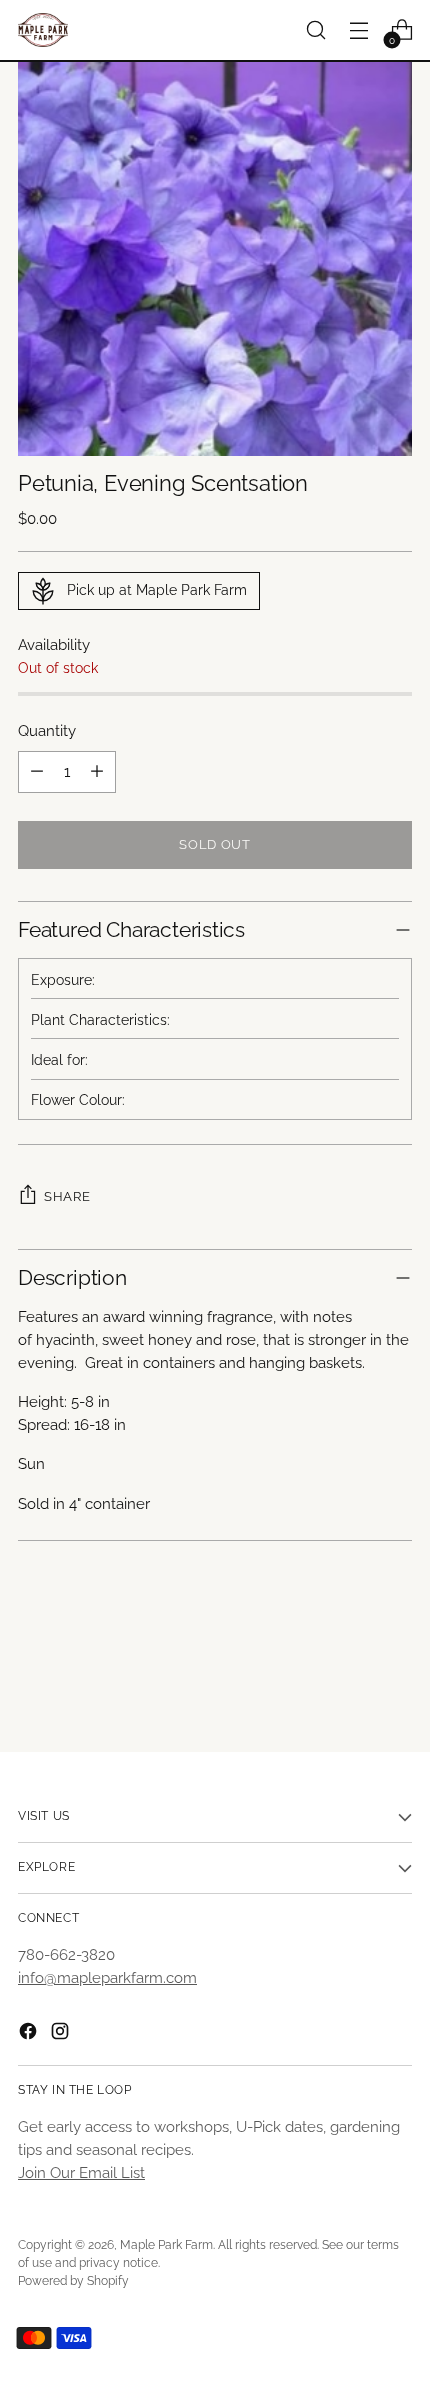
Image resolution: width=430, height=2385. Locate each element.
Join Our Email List (81, 2173)
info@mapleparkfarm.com (107, 1978)
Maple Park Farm (166, 2245)
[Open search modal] (315, 30)
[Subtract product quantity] (37, 772)
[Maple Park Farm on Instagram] (62, 2034)
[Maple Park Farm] (43, 30)
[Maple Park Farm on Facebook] (30, 2034)
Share (67, 1196)
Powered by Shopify (73, 2281)
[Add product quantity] (97, 772)
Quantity (47, 731)
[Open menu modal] (358, 30)
